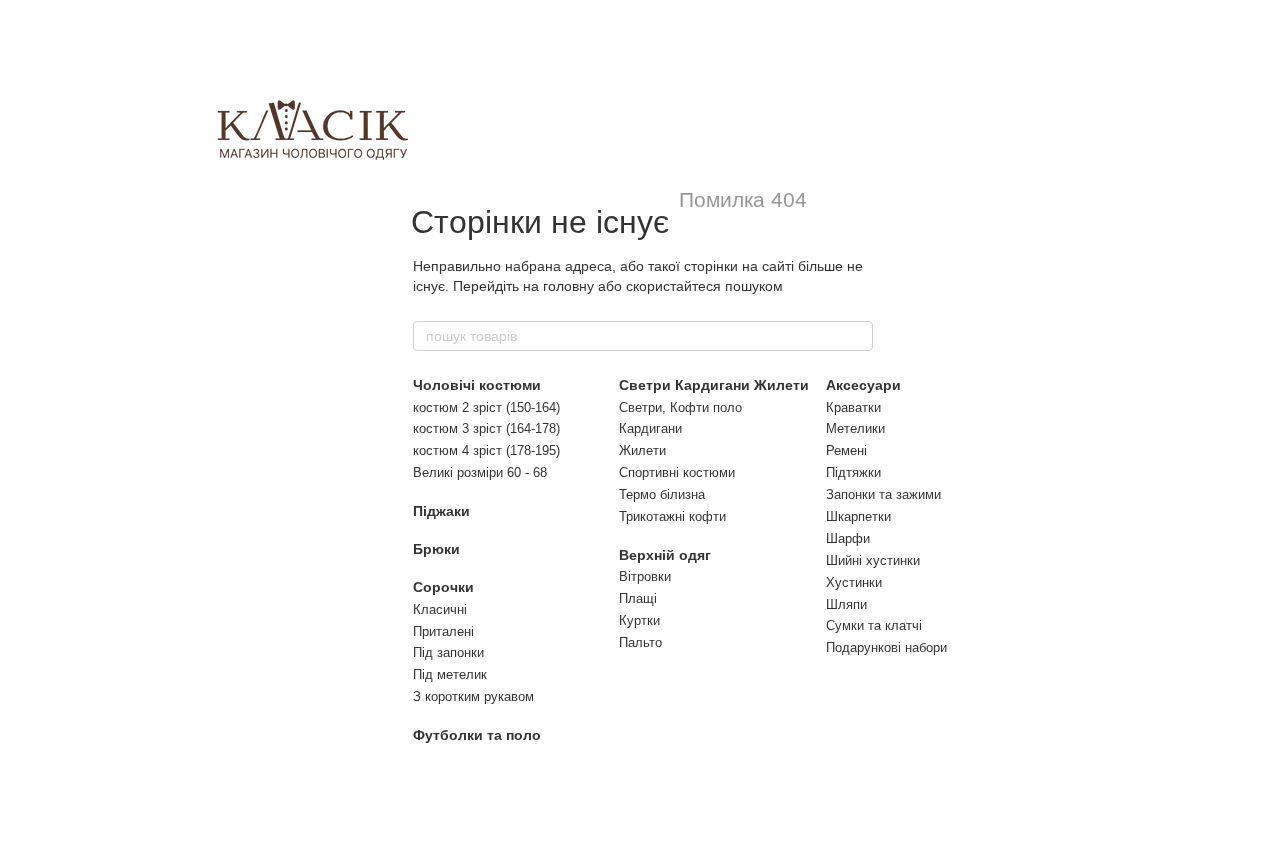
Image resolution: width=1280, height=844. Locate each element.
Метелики (855, 428)
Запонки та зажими (883, 494)
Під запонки (448, 652)
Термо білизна (662, 494)
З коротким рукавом (473, 696)
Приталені (443, 631)
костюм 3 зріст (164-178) (486, 428)
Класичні (440, 609)
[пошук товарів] (857, 336)
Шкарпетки (858, 516)
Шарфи (848, 538)
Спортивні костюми (677, 472)
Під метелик (450, 674)
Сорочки (443, 587)
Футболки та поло (477, 735)
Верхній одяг (665, 555)
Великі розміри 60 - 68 (480, 472)
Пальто (640, 642)
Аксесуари (863, 385)
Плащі (638, 598)
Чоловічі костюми (477, 385)
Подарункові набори (886, 647)
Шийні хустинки (873, 560)
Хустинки (854, 582)
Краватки (853, 407)
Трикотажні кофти (672, 516)
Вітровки (645, 576)
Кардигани (650, 428)
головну (568, 286)
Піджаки (441, 511)
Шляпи (846, 604)
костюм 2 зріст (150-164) (486, 407)
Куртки (639, 620)
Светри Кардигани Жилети (714, 385)
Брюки (436, 549)
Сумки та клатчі (874, 625)
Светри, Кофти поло (680, 407)
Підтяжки (853, 472)
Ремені (846, 450)
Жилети (642, 450)
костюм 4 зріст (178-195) (486, 450)
